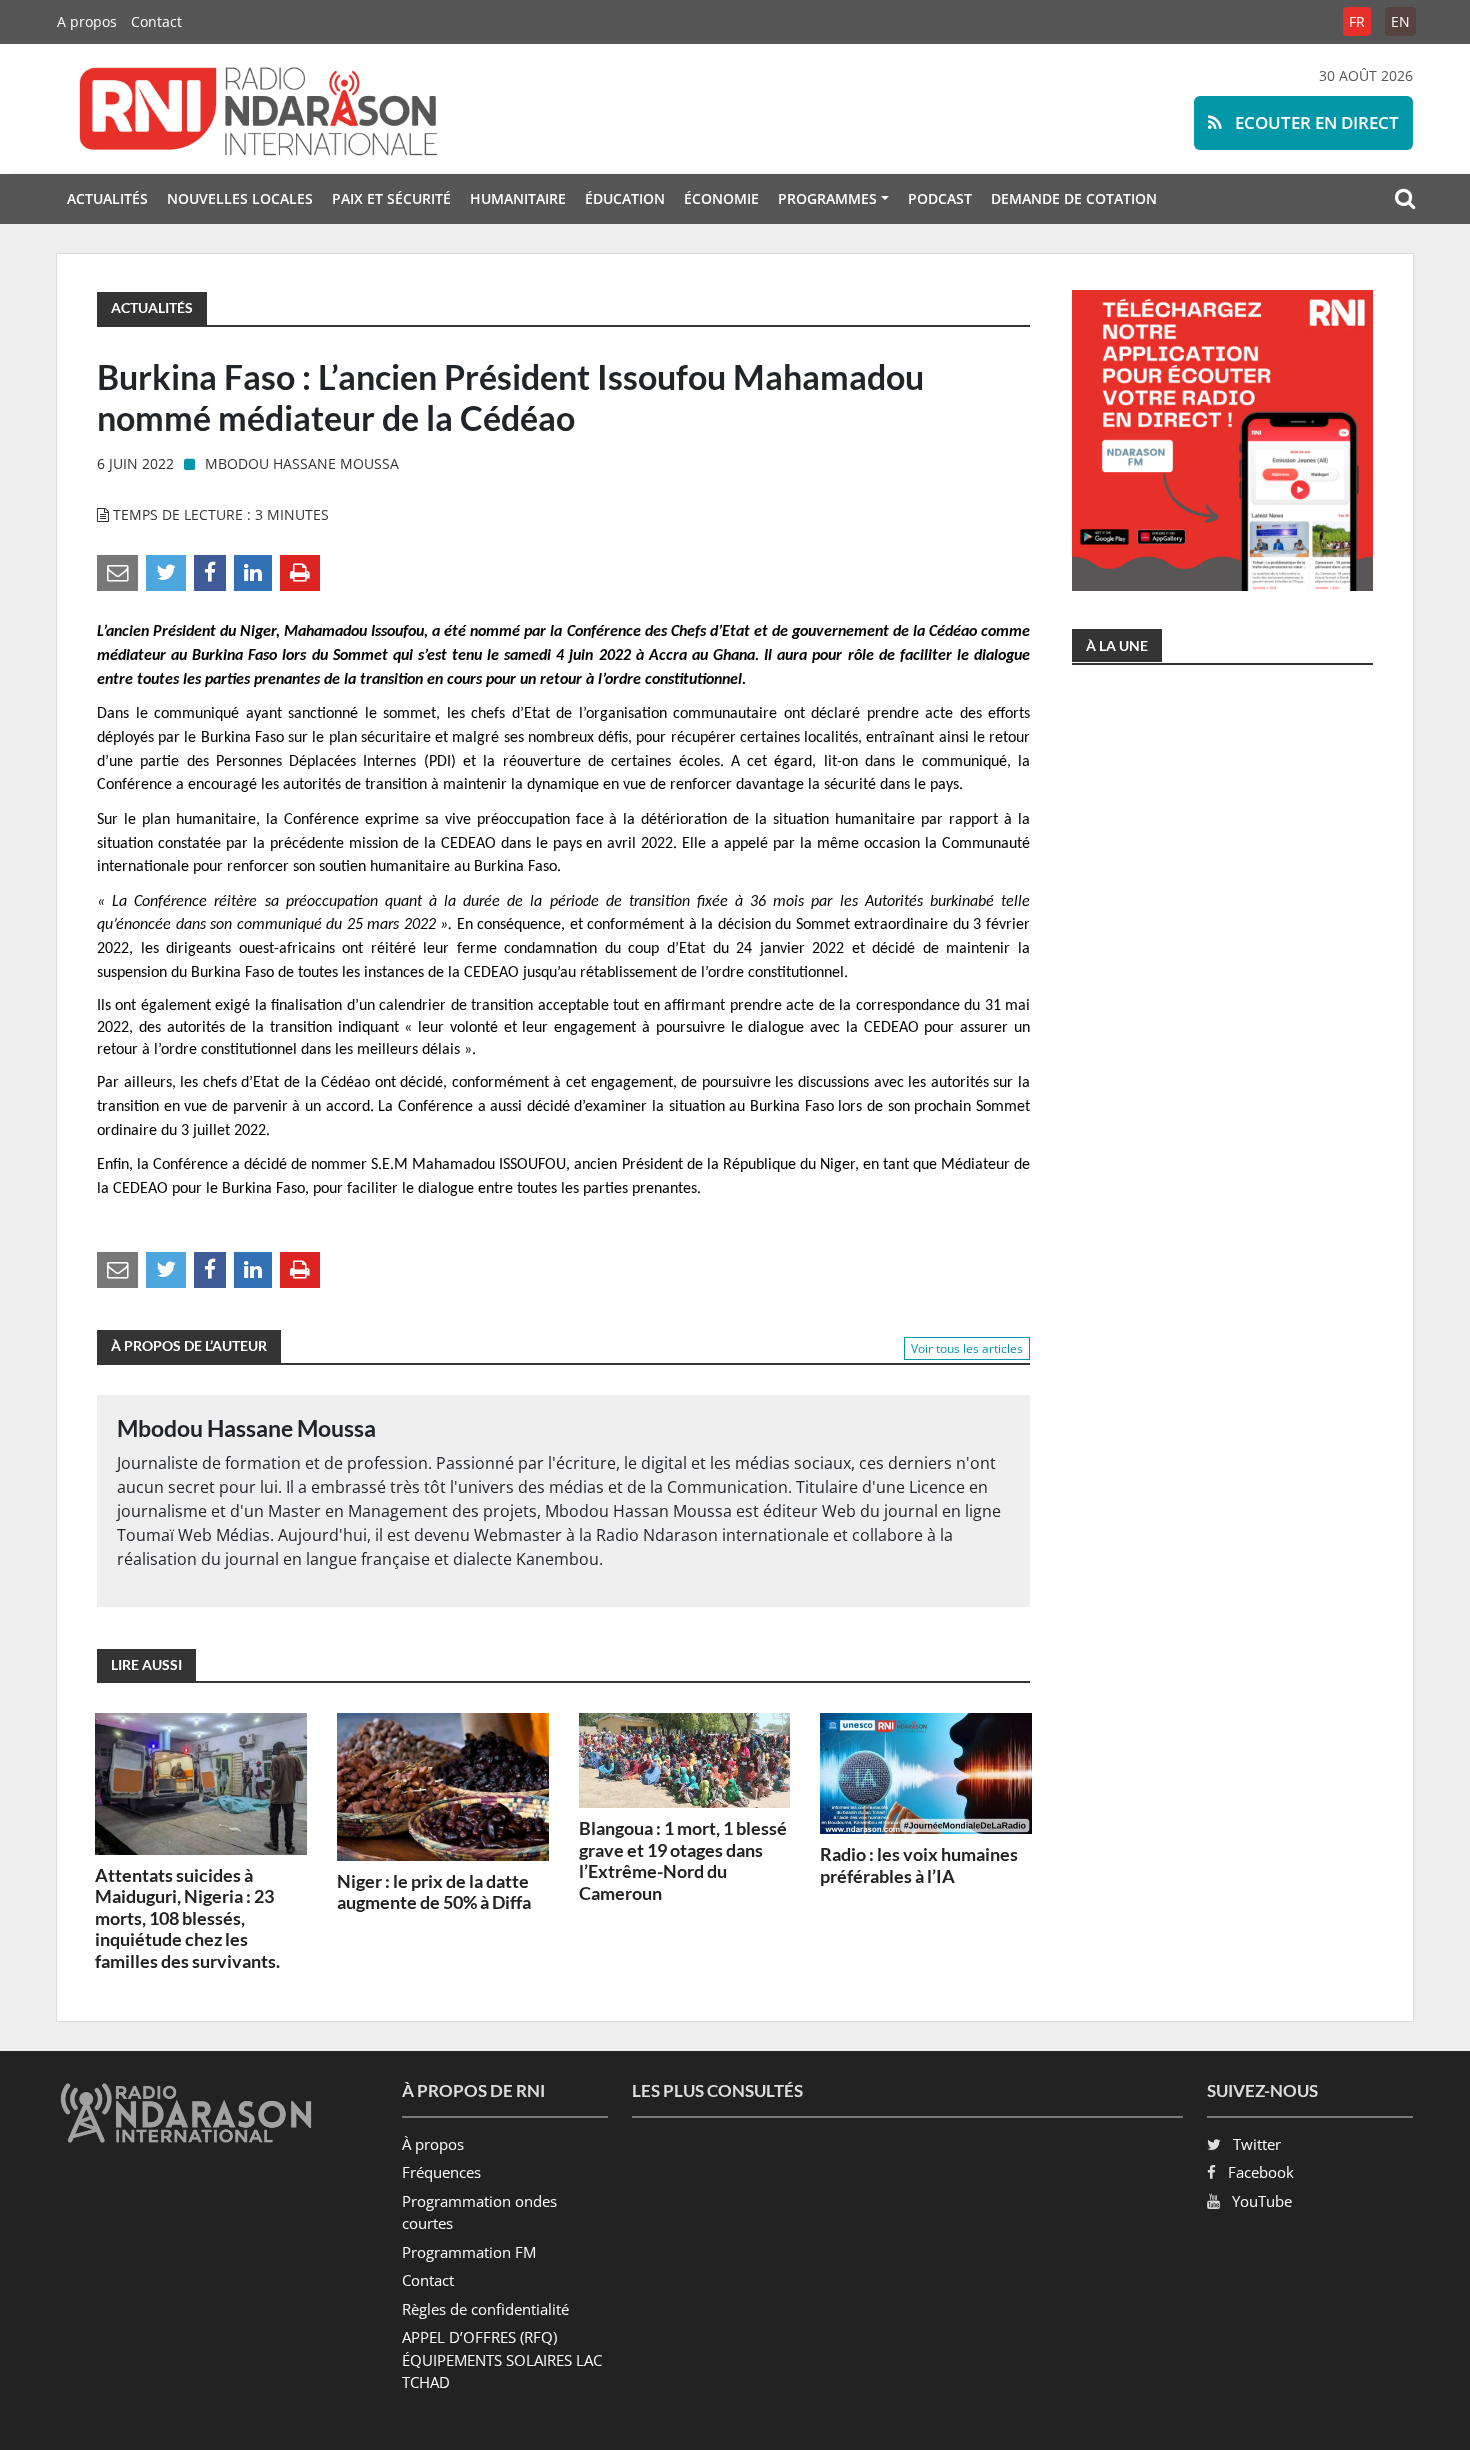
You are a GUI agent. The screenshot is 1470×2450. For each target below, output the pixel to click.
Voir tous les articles (967, 1348)
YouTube (1262, 2201)
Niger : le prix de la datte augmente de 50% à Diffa (434, 1892)
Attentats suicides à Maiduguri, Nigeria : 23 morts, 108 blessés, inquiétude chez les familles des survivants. (187, 1918)
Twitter (1257, 2144)
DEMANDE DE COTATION (1074, 198)
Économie (721, 198)
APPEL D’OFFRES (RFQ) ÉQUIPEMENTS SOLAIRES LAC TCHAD (502, 2359)
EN (1400, 21)
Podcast (940, 198)
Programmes (827, 198)
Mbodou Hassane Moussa (302, 463)
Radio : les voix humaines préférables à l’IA (919, 1865)
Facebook (1261, 2172)
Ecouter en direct (1315, 122)
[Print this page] (300, 572)
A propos (87, 21)
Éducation (625, 198)
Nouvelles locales (240, 198)
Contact (156, 21)
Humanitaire (518, 198)
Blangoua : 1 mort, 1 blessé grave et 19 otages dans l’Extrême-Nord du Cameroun (683, 1860)
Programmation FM (469, 2252)
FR (1357, 21)
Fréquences (441, 2172)
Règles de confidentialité (485, 2309)
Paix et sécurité (391, 198)
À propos (433, 2144)
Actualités (107, 198)
